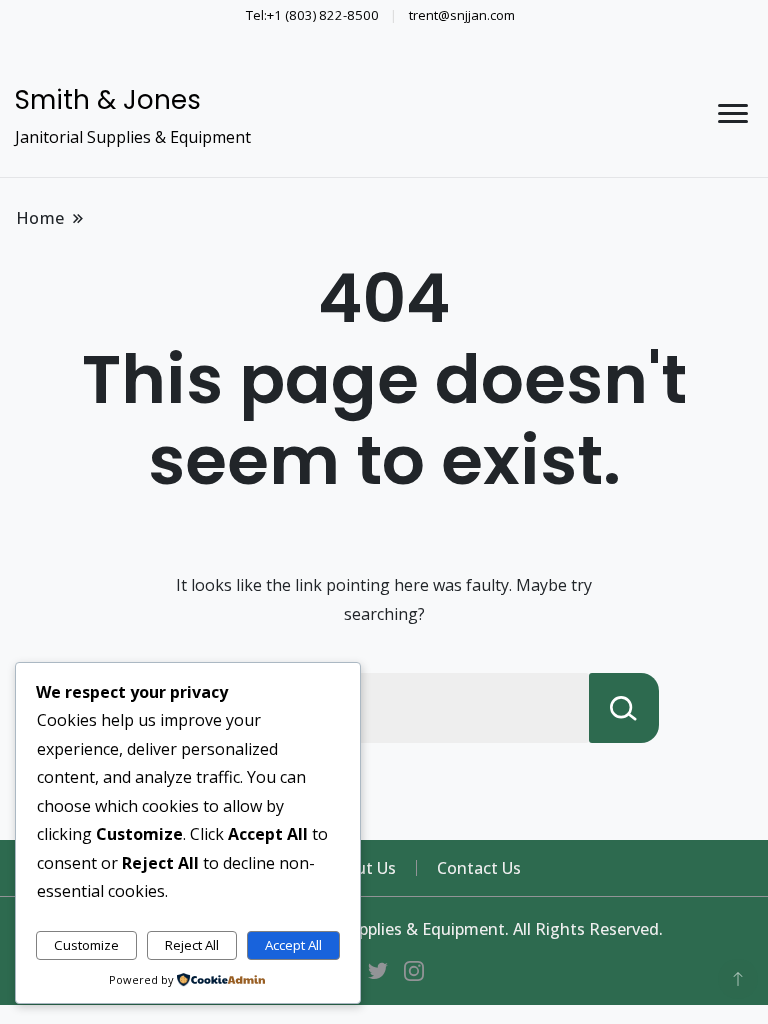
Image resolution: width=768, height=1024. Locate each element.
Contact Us (479, 868)
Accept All (293, 945)
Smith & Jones (108, 100)
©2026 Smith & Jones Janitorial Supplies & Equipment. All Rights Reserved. (384, 929)
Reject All (192, 945)
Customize (86, 945)
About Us (361, 868)
